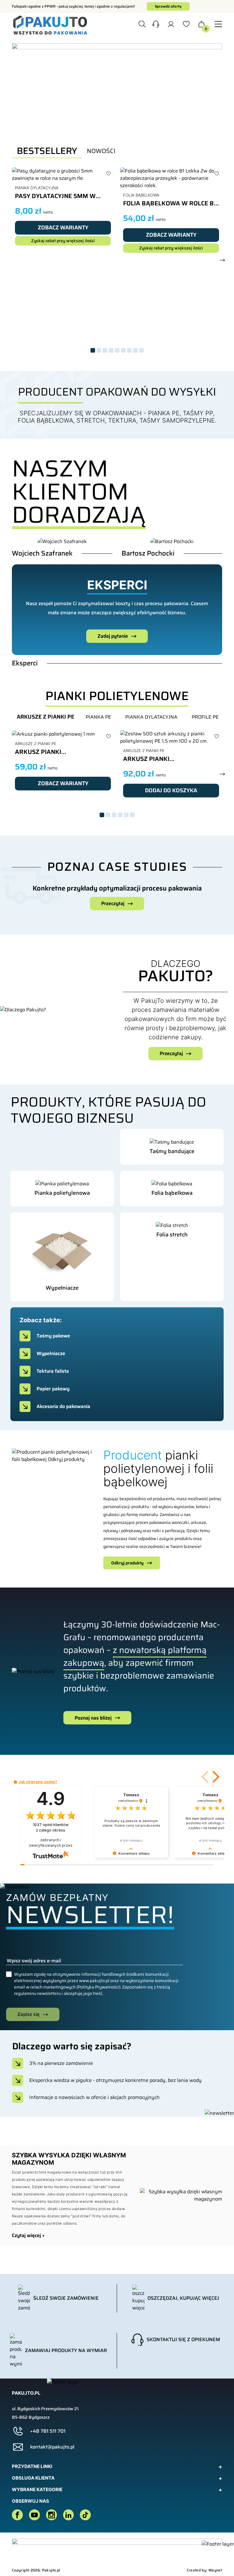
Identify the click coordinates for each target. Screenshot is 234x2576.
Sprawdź (168, 1163)
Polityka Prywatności (98, 1987)
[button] (156, 25)
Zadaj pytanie (113, 636)
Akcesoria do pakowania (63, 1406)
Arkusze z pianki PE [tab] (46, 717)
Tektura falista (53, 1371)
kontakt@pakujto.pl (52, 2447)
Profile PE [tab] (205, 717)
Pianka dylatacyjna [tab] (151, 717)
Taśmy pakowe (53, 1336)
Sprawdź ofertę (168, 6)
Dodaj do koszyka (171, 790)
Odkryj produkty (127, 1563)
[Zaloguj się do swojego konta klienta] (171, 26)
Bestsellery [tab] (47, 151)
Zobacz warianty (63, 228)
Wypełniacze (51, 1353)
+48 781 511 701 (48, 2431)
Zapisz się (28, 2014)
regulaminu (25, 1993)
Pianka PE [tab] (98, 717)
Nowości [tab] (101, 151)
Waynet (215, 2570)
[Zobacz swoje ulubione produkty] (186, 26)
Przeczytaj (113, 903)
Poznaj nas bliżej (93, 1718)
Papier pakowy (53, 1389)
